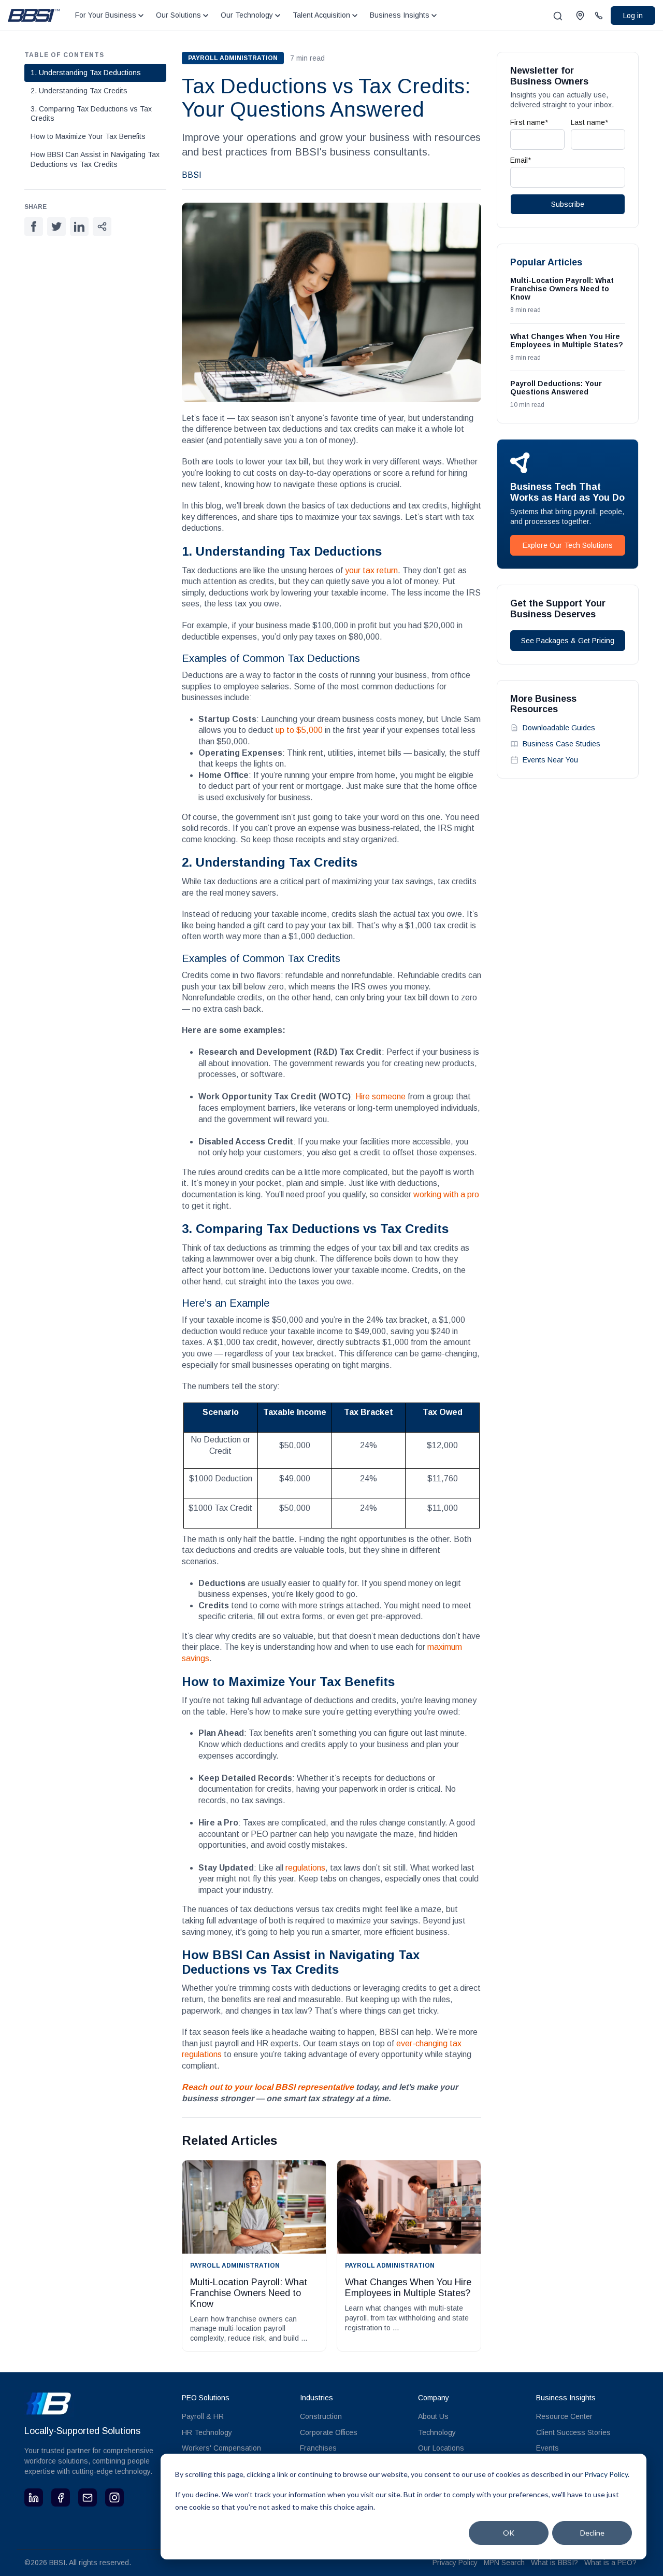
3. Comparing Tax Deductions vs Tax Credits (91, 114)
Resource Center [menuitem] (564, 2416)
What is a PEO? (610, 2563)
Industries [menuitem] (316, 2398)
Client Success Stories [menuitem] (573, 2432)
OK (509, 2533)
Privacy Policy (455, 2563)
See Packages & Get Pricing (568, 641)
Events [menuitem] (547, 2448)
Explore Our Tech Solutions (568, 545)
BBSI (192, 175)
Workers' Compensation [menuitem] (221, 2448)
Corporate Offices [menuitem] (329, 2432)
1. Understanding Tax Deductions (86, 73)
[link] (34, 15)
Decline (592, 2533)
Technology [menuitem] (437, 2432)
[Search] (558, 16)
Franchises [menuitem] (318, 2448)
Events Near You (550, 760)
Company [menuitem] (434, 2398)
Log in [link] (633, 16)
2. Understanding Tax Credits (79, 91)
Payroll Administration (233, 58)
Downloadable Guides (559, 728)
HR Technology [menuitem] (207, 2432)
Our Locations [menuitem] (441, 2448)
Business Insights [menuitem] (566, 2398)
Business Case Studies (561, 744)
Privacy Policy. (607, 2474)
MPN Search (504, 2563)
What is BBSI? (554, 2563)
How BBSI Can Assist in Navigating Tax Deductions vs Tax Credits (95, 159)
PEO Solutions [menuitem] (206, 2398)
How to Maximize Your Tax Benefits (88, 136)
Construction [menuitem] (321, 2416)
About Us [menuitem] (433, 2416)
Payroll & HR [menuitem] (203, 2416)
